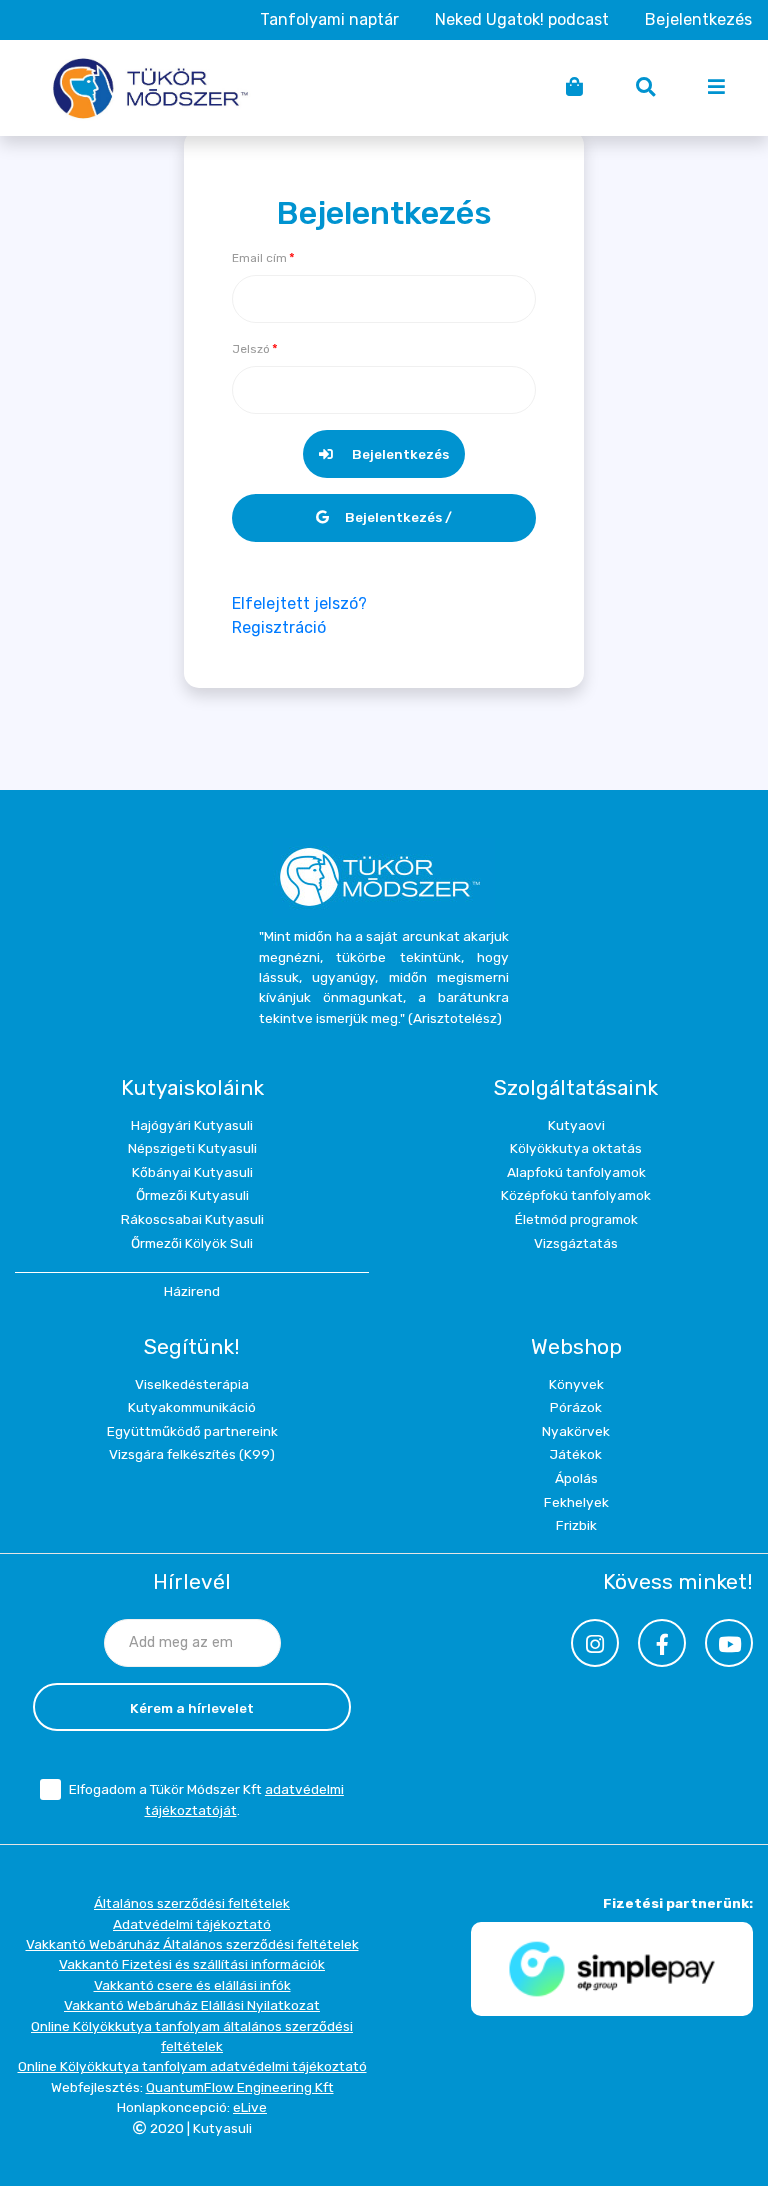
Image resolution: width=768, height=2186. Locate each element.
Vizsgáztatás (576, 1243)
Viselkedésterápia (192, 1384)
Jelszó (251, 349)
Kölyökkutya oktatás (576, 1148)
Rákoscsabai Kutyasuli (192, 1219)
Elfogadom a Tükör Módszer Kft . (206, 1799)
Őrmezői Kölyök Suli (192, 1243)
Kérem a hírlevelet (192, 1708)
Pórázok (576, 1407)
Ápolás (576, 1478)
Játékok (576, 1454)
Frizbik (576, 1525)
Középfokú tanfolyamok (576, 1195)
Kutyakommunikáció (192, 1407)
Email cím (259, 258)
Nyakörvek (576, 1431)
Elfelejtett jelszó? (299, 603)
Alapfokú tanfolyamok (576, 1172)
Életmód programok (576, 1219)
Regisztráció (279, 627)
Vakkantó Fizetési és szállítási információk (192, 1964)
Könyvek (576, 1384)
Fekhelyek (576, 1502)
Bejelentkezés (698, 19)
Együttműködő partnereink (192, 1431)
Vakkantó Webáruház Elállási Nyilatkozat (192, 2005)
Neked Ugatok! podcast (522, 19)
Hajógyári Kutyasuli (192, 1125)
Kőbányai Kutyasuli (192, 1172)
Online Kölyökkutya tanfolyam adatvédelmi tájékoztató (192, 2066)
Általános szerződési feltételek (192, 1903)
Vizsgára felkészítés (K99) (192, 1454)
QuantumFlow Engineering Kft (240, 2087)
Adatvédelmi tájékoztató (192, 1924)
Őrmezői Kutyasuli (192, 1195)
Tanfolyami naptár (329, 19)
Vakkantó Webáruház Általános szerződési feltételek (192, 1944)
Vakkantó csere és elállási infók (192, 1985)
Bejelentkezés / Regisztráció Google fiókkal (384, 525)
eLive (250, 2107)
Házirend (192, 1291)
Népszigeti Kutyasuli (192, 1148)
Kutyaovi (576, 1125)
